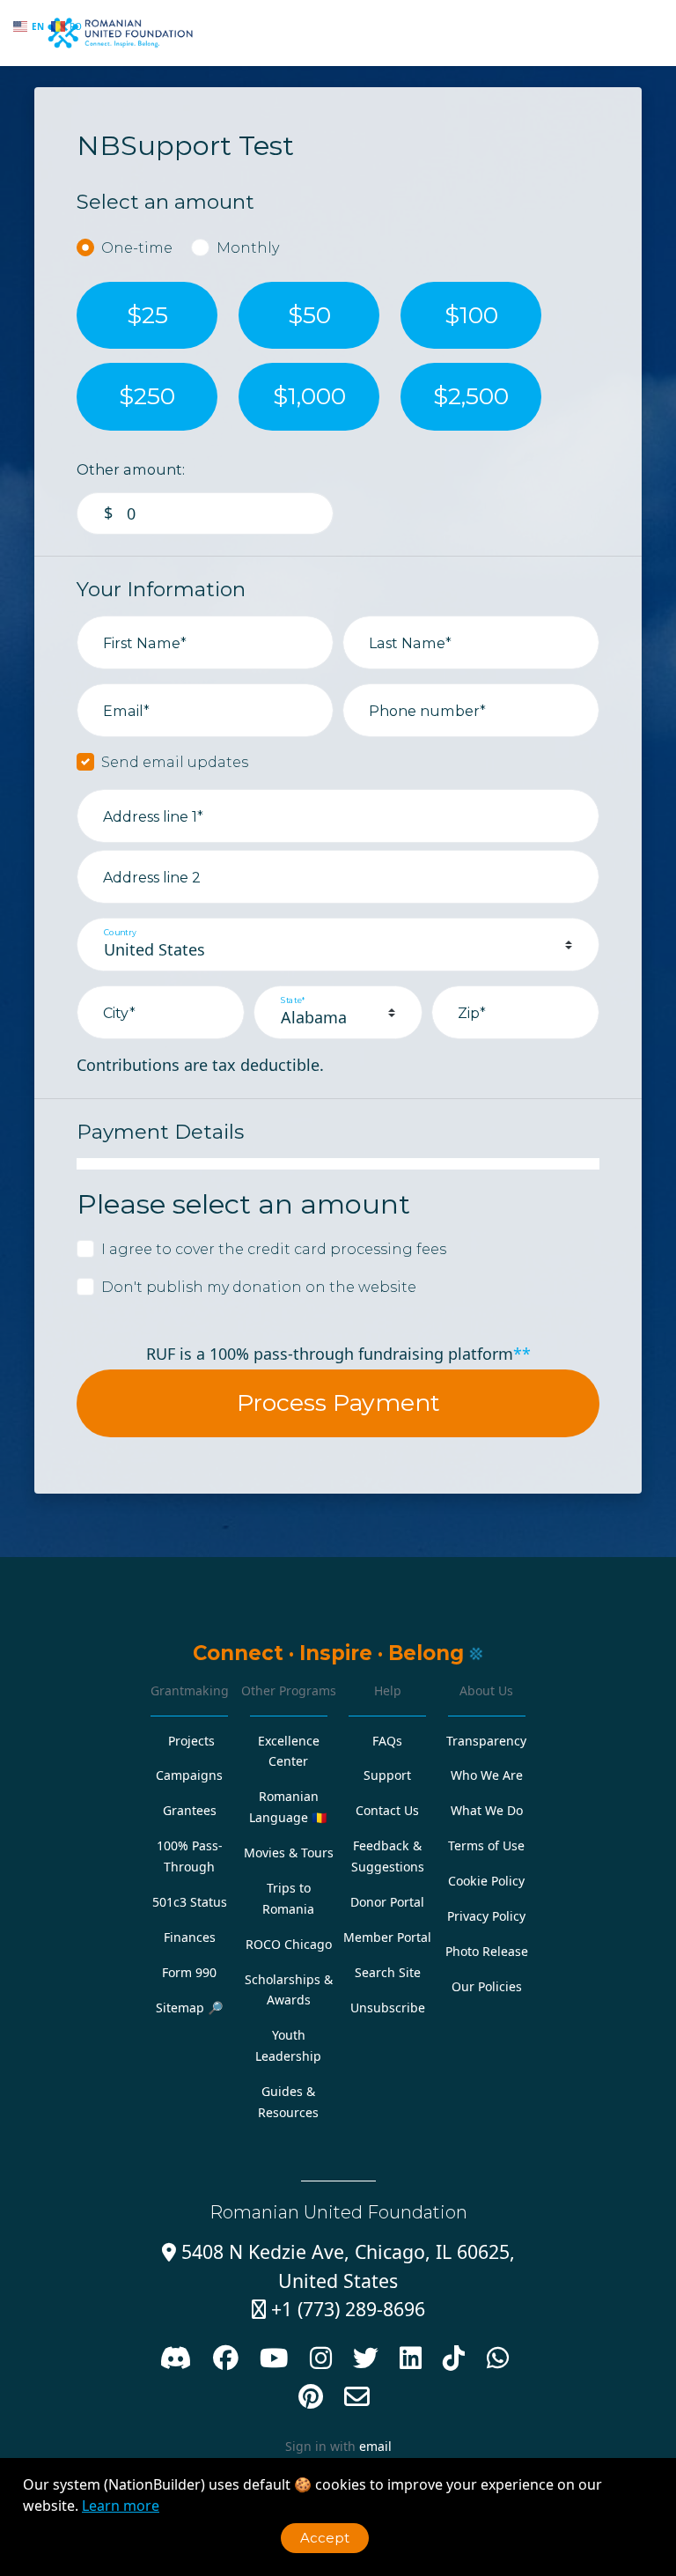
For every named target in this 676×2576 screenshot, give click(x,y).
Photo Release (487, 1951)
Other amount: (131, 469)
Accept (325, 2538)
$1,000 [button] (309, 396)
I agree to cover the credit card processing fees (274, 1249)
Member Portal (387, 1937)
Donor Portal (387, 1902)
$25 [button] (147, 315)
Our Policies (487, 1986)
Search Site (388, 1972)
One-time (137, 247)
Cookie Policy (486, 1881)
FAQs (387, 1741)
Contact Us (387, 1810)
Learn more (121, 2506)
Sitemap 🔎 (190, 2008)
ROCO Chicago (289, 1944)
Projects (191, 1741)
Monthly (248, 247)
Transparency (486, 1741)
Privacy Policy (486, 1916)
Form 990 (189, 1972)
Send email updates (175, 762)
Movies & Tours (289, 1853)
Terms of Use (486, 1845)
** (522, 1354)
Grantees (190, 1810)
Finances (190, 1937)
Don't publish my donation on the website (259, 1287)
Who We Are (487, 1775)
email (375, 2446)
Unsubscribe (388, 2008)
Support (387, 1775)
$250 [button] (147, 396)
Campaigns (189, 1775)
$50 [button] (309, 315)
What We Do (487, 1810)
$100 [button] (471, 315)
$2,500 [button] (471, 396)
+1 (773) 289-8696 (338, 2309)
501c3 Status (190, 1902)
